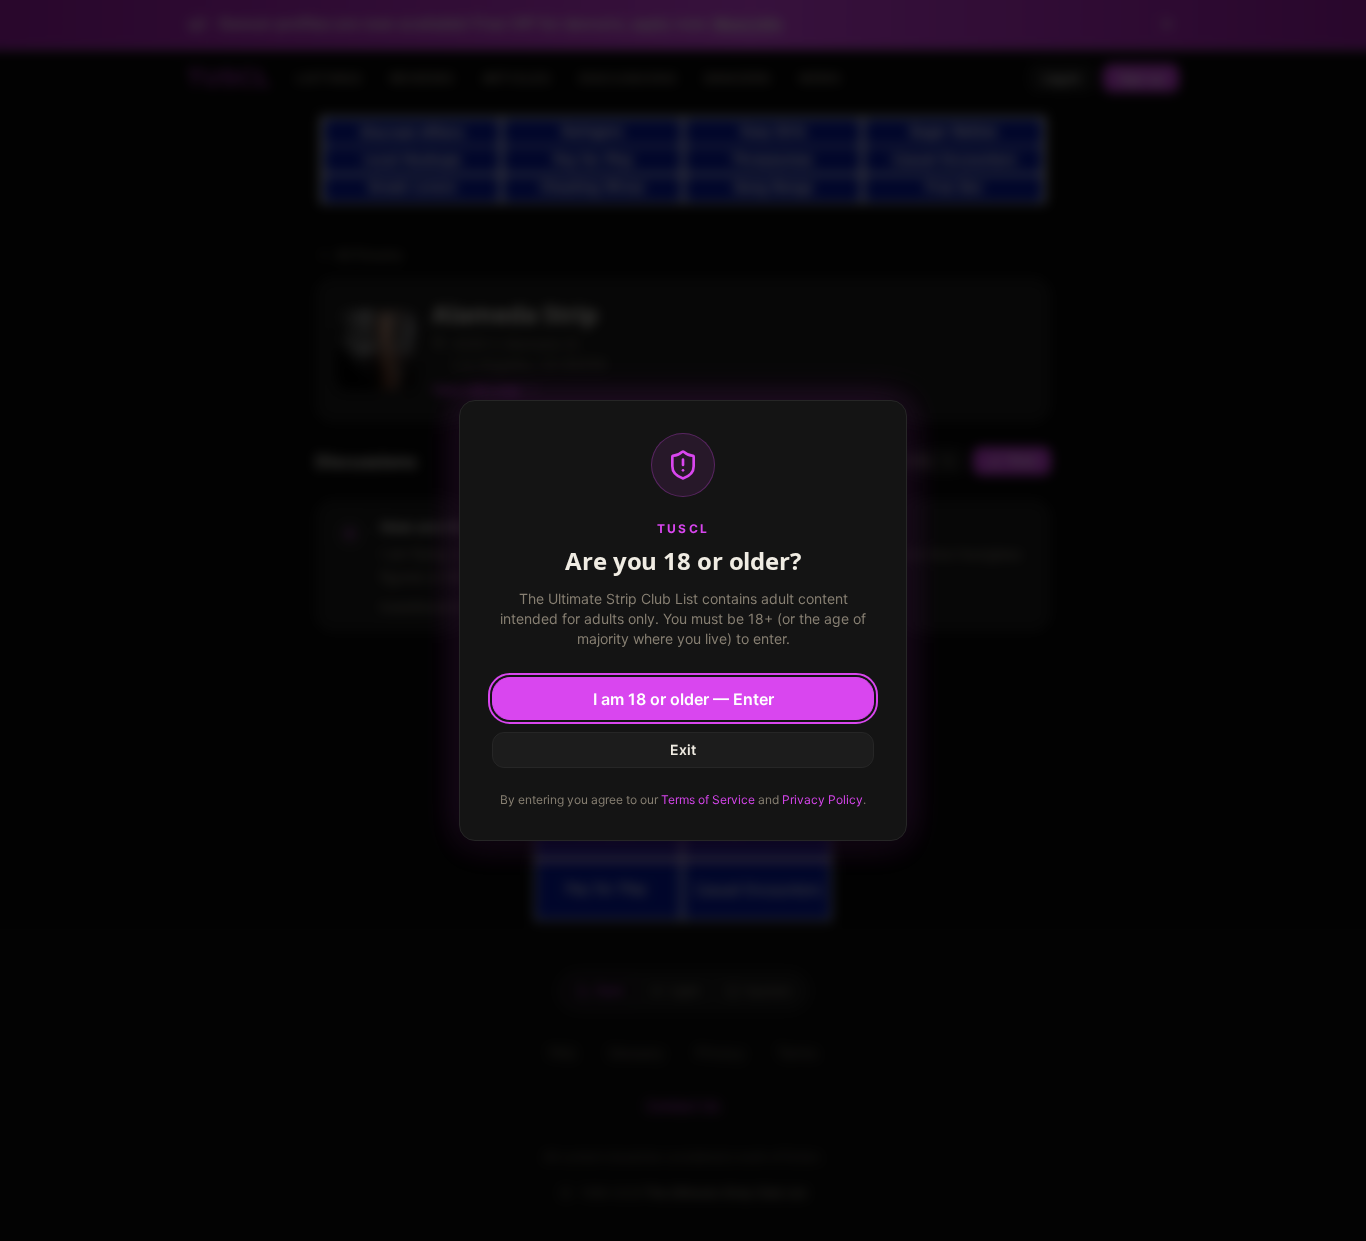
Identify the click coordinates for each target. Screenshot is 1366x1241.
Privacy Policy (822, 799)
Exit (683, 749)
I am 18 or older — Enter (683, 699)
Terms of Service (708, 799)
